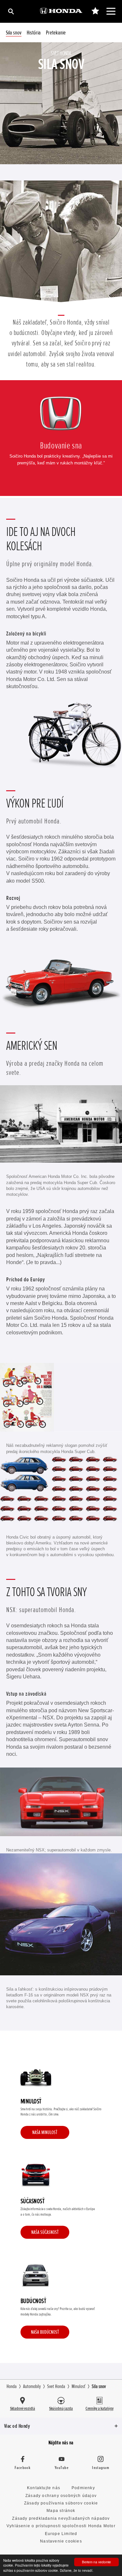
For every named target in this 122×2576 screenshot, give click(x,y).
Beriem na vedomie (96, 2562)
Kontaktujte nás (44, 2488)
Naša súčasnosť (45, 2232)
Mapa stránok (61, 2511)
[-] (95, 11)
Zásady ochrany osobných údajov (61, 2496)
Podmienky (83, 2488)
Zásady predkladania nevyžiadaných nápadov (61, 2518)
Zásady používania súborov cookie (61, 2503)
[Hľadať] (11, 11)
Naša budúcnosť (45, 2332)
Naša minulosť (45, 2132)
